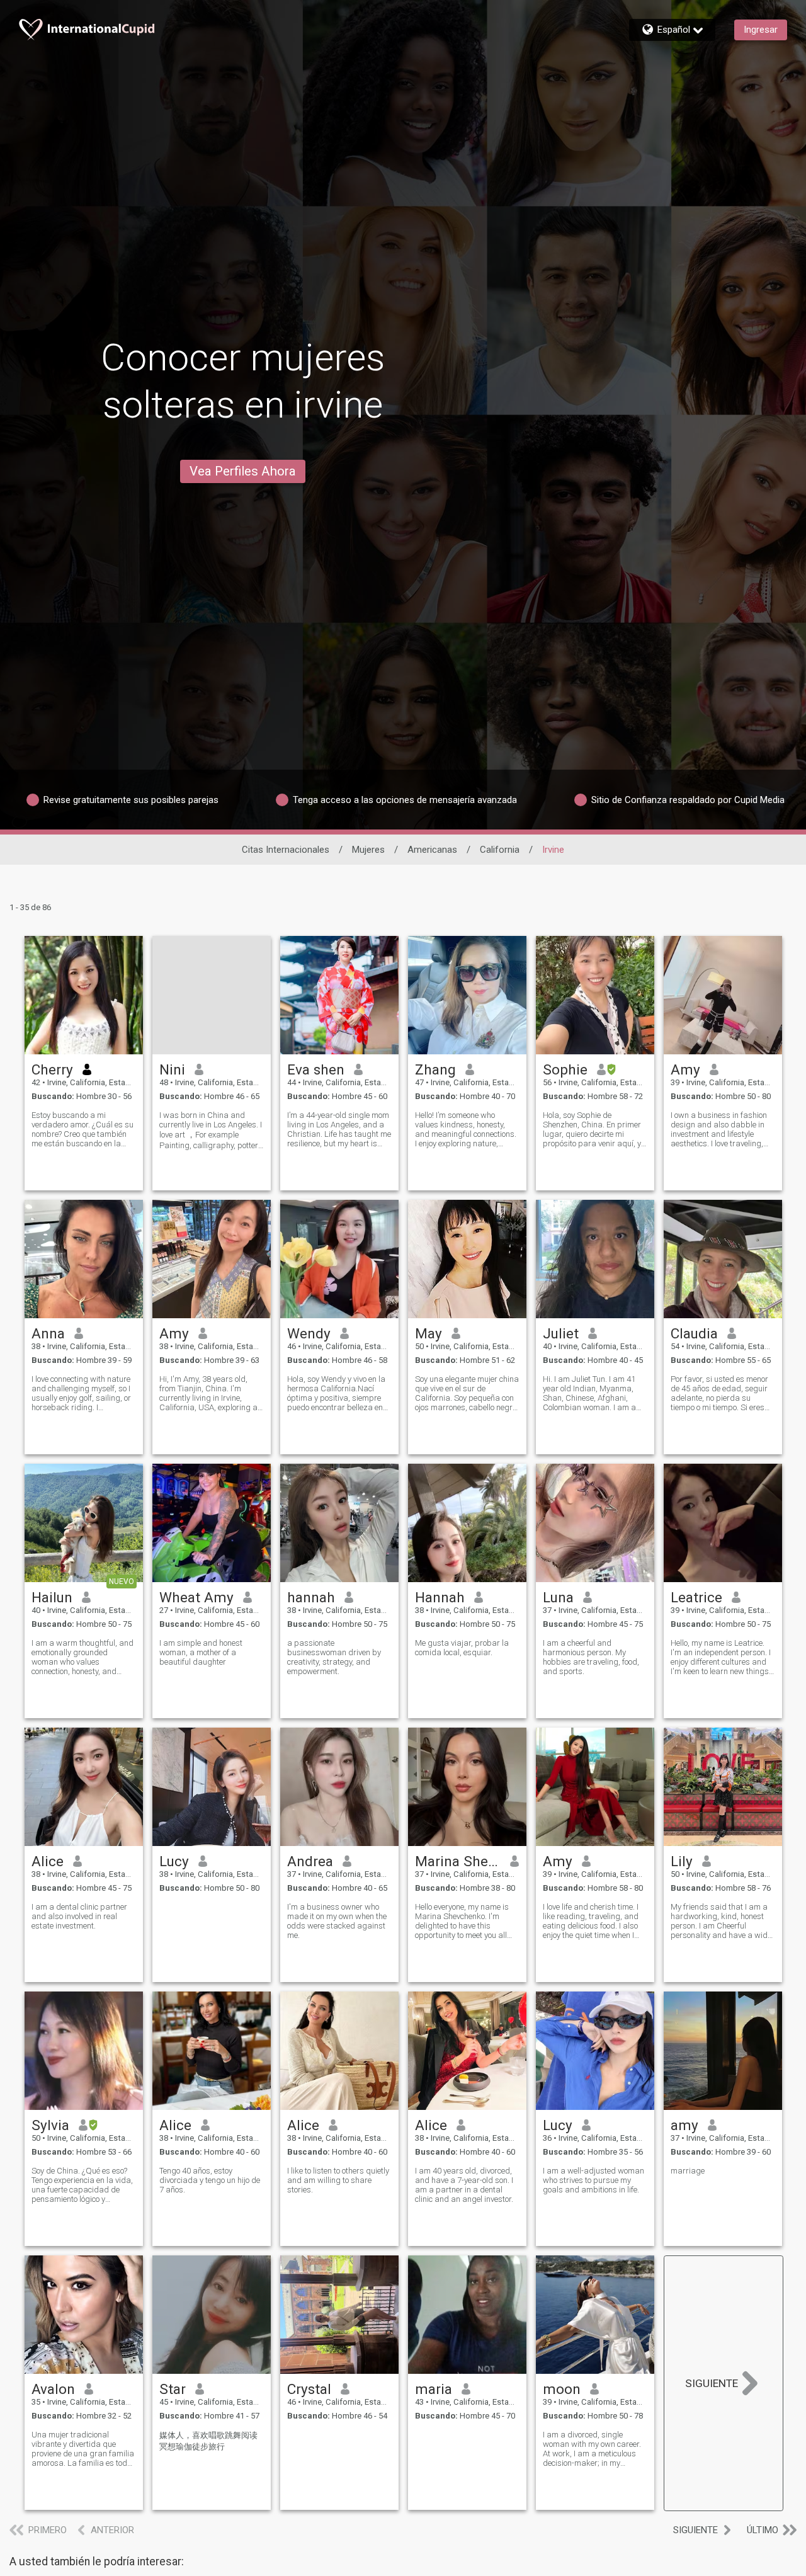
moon (562, 2389)
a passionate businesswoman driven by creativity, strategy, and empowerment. (334, 1657)
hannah (311, 1597)
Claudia (694, 1333)
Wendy (309, 1333)
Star (173, 2389)
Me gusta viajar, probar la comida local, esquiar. (462, 1648)
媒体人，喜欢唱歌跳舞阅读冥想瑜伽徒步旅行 (208, 2441)
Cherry (52, 1069)
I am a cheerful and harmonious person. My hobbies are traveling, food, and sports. (591, 1657)
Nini (172, 1069)
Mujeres (368, 850)
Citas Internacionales (286, 850)
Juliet (561, 1333)
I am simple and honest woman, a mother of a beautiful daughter (201, 1652)
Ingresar (761, 30)
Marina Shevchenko (458, 1861)
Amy (685, 1069)
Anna (48, 1333)
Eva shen (316, 1069)
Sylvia (50, 2125)
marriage (688, 2171)
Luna (558, 1597)
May (429, 1333)
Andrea (310, 1861)
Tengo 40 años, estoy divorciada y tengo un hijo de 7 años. (210, 2180)
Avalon (53, 2389)
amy (684, 2125)
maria (434, 2389)
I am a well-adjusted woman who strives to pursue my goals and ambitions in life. (593, 2180)
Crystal (309, 2389)
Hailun (52, 1597)
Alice (48, 1861)
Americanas (432, 850)
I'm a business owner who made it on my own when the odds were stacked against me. (337, 1921)
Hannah (440, 1597)
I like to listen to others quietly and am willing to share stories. (338, 2180)
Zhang (435, 1069)
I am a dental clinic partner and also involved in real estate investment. (79, 1916)
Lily (682, 1861)
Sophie (565, 1069)
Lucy (174, 1861)
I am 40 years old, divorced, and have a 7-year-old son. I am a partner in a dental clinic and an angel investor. (464, 2185)
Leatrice (696, 1597)
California (500, 850)
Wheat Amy (196, 1597)
